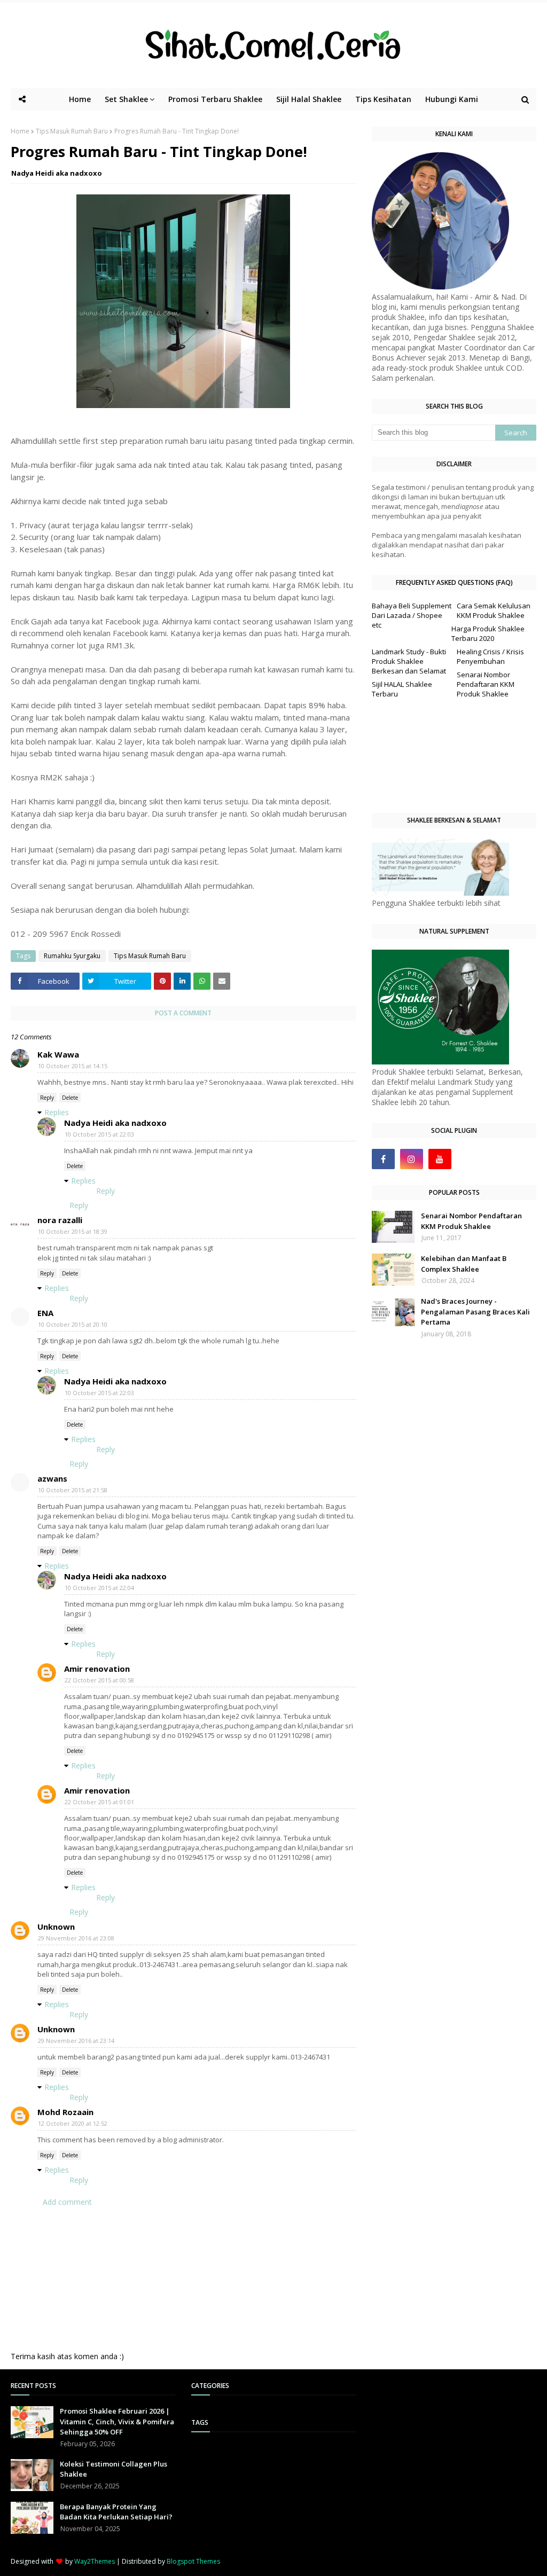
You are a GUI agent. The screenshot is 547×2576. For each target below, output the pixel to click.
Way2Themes (95, 2561)
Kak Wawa (58, 1054)
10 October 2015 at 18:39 (73, 1231)
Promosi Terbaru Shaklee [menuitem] (215, 99)
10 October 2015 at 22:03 (99, 1134)
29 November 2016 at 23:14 (76, 2041)
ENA (45, 1313)
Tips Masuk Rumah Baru (72, 131)
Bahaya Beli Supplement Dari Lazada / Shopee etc (412, 615)
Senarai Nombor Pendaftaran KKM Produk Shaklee (486, 684)
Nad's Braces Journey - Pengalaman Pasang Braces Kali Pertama (475, 1312)
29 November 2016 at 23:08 (76, 1938)
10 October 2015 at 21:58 (73, 1490)
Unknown (56, 1927)
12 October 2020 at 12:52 (73, 2123)
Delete (70, 1098)
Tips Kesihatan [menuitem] (383, 99)
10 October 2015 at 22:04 (99, 1588)
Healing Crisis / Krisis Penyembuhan (490, 656)
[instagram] (412, 1159)
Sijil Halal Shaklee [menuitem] (309, 99)
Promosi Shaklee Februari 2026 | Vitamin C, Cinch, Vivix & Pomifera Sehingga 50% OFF (117, 2421)
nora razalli (60, 1220)
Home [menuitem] (80, 99)
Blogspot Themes (193, 2561)
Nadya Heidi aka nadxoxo (57, 173)
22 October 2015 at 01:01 (99, 1802)
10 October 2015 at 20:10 (73, 1324)
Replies (57, 1112)
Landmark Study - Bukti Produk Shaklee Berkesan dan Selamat (409, 661)
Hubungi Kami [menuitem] (452, 99)
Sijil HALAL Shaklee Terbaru (402, 689)
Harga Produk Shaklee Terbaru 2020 (488, 633)
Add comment (67, 2202)
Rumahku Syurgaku (72, 956)
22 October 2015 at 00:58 (99, 1680)
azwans (52, 1478)
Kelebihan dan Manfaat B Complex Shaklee (464, 1264)
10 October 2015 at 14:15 (73, 1066)
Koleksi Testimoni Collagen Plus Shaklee (114, 2469)
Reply (47, 1098)
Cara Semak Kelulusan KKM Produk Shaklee (494, 610)
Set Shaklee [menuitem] (126, 99)
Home (20, 131)
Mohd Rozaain (65, 2112)
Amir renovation (97, 1669)
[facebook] (383, 1159)
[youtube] (440, 1159)
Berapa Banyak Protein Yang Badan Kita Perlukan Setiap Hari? (116, 2512)
